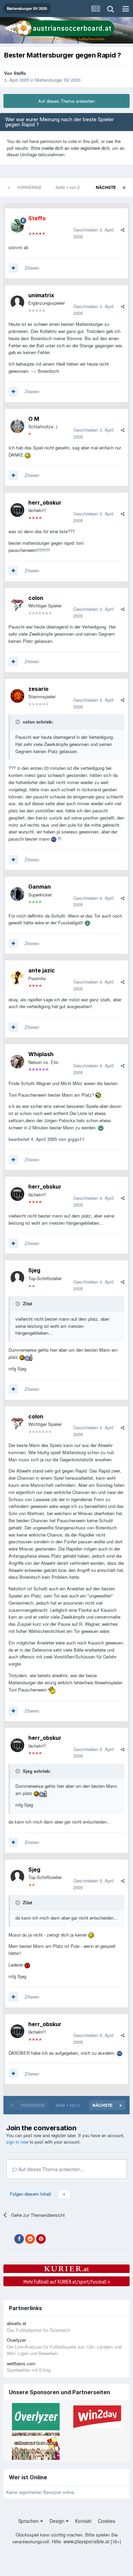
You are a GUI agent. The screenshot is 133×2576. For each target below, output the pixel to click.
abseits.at (17, 2323)
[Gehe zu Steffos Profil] (17, 226)
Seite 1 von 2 (69, 187)
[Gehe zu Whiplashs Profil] (17, 1062)
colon (36, 598)
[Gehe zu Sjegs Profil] (17, 1278)
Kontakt (83, 2521)
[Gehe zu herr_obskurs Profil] (17, 510)
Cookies (107, 2521)
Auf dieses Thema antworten (66, 101)
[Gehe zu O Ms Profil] (17, 426)
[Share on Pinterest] (41, 2239)
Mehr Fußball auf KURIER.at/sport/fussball (67, 2281)
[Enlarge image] (28, 455)
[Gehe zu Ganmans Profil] (17, 894)
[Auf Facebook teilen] (19, 2239)
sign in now (17, 2142)
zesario (38, 689)
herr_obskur (45, 503)
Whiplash (41, 1054)
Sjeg (34, 1270)
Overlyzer (16, 2340)
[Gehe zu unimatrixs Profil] (17, 302)
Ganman (40, 887)
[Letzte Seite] (124, 187)
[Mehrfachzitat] (13, 268)
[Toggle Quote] (18, 722)
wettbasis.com (21, 2363)
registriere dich (95, 148)
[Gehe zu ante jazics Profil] (17, 978)
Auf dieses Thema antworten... (51, 2169)
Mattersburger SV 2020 (58, 80)
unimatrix (41, 295)
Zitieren (32, 268)
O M (34, 419)
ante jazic (42, 970)
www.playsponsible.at (86, 2541)
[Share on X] (8, 2239)
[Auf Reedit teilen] (30, 2239)
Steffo (20, 73)
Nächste (106, 187)
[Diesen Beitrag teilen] (123, 230)
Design (58, 2521)
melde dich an (55, 148)
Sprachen (29, 2521)
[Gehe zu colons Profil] (17, 605)
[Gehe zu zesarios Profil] (17, 696)
